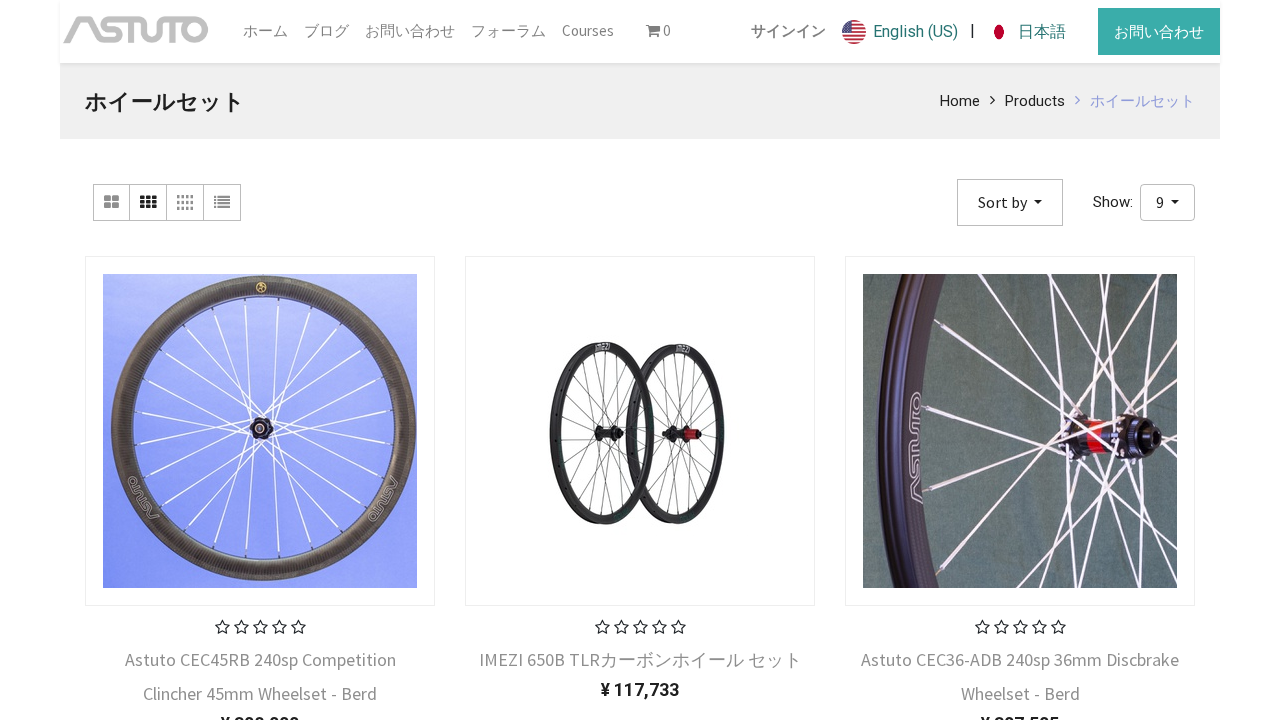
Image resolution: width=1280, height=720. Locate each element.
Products (1035, 101)
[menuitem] (265, 31)
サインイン (788, 30)
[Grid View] (148, 202)
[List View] (222, 202)
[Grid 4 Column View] (185, 202)
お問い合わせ (1159, 31)
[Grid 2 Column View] (111, 202)
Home (960, 101)
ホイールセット (1142, 101)
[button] (1010, 202)
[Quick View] (137, 673)
